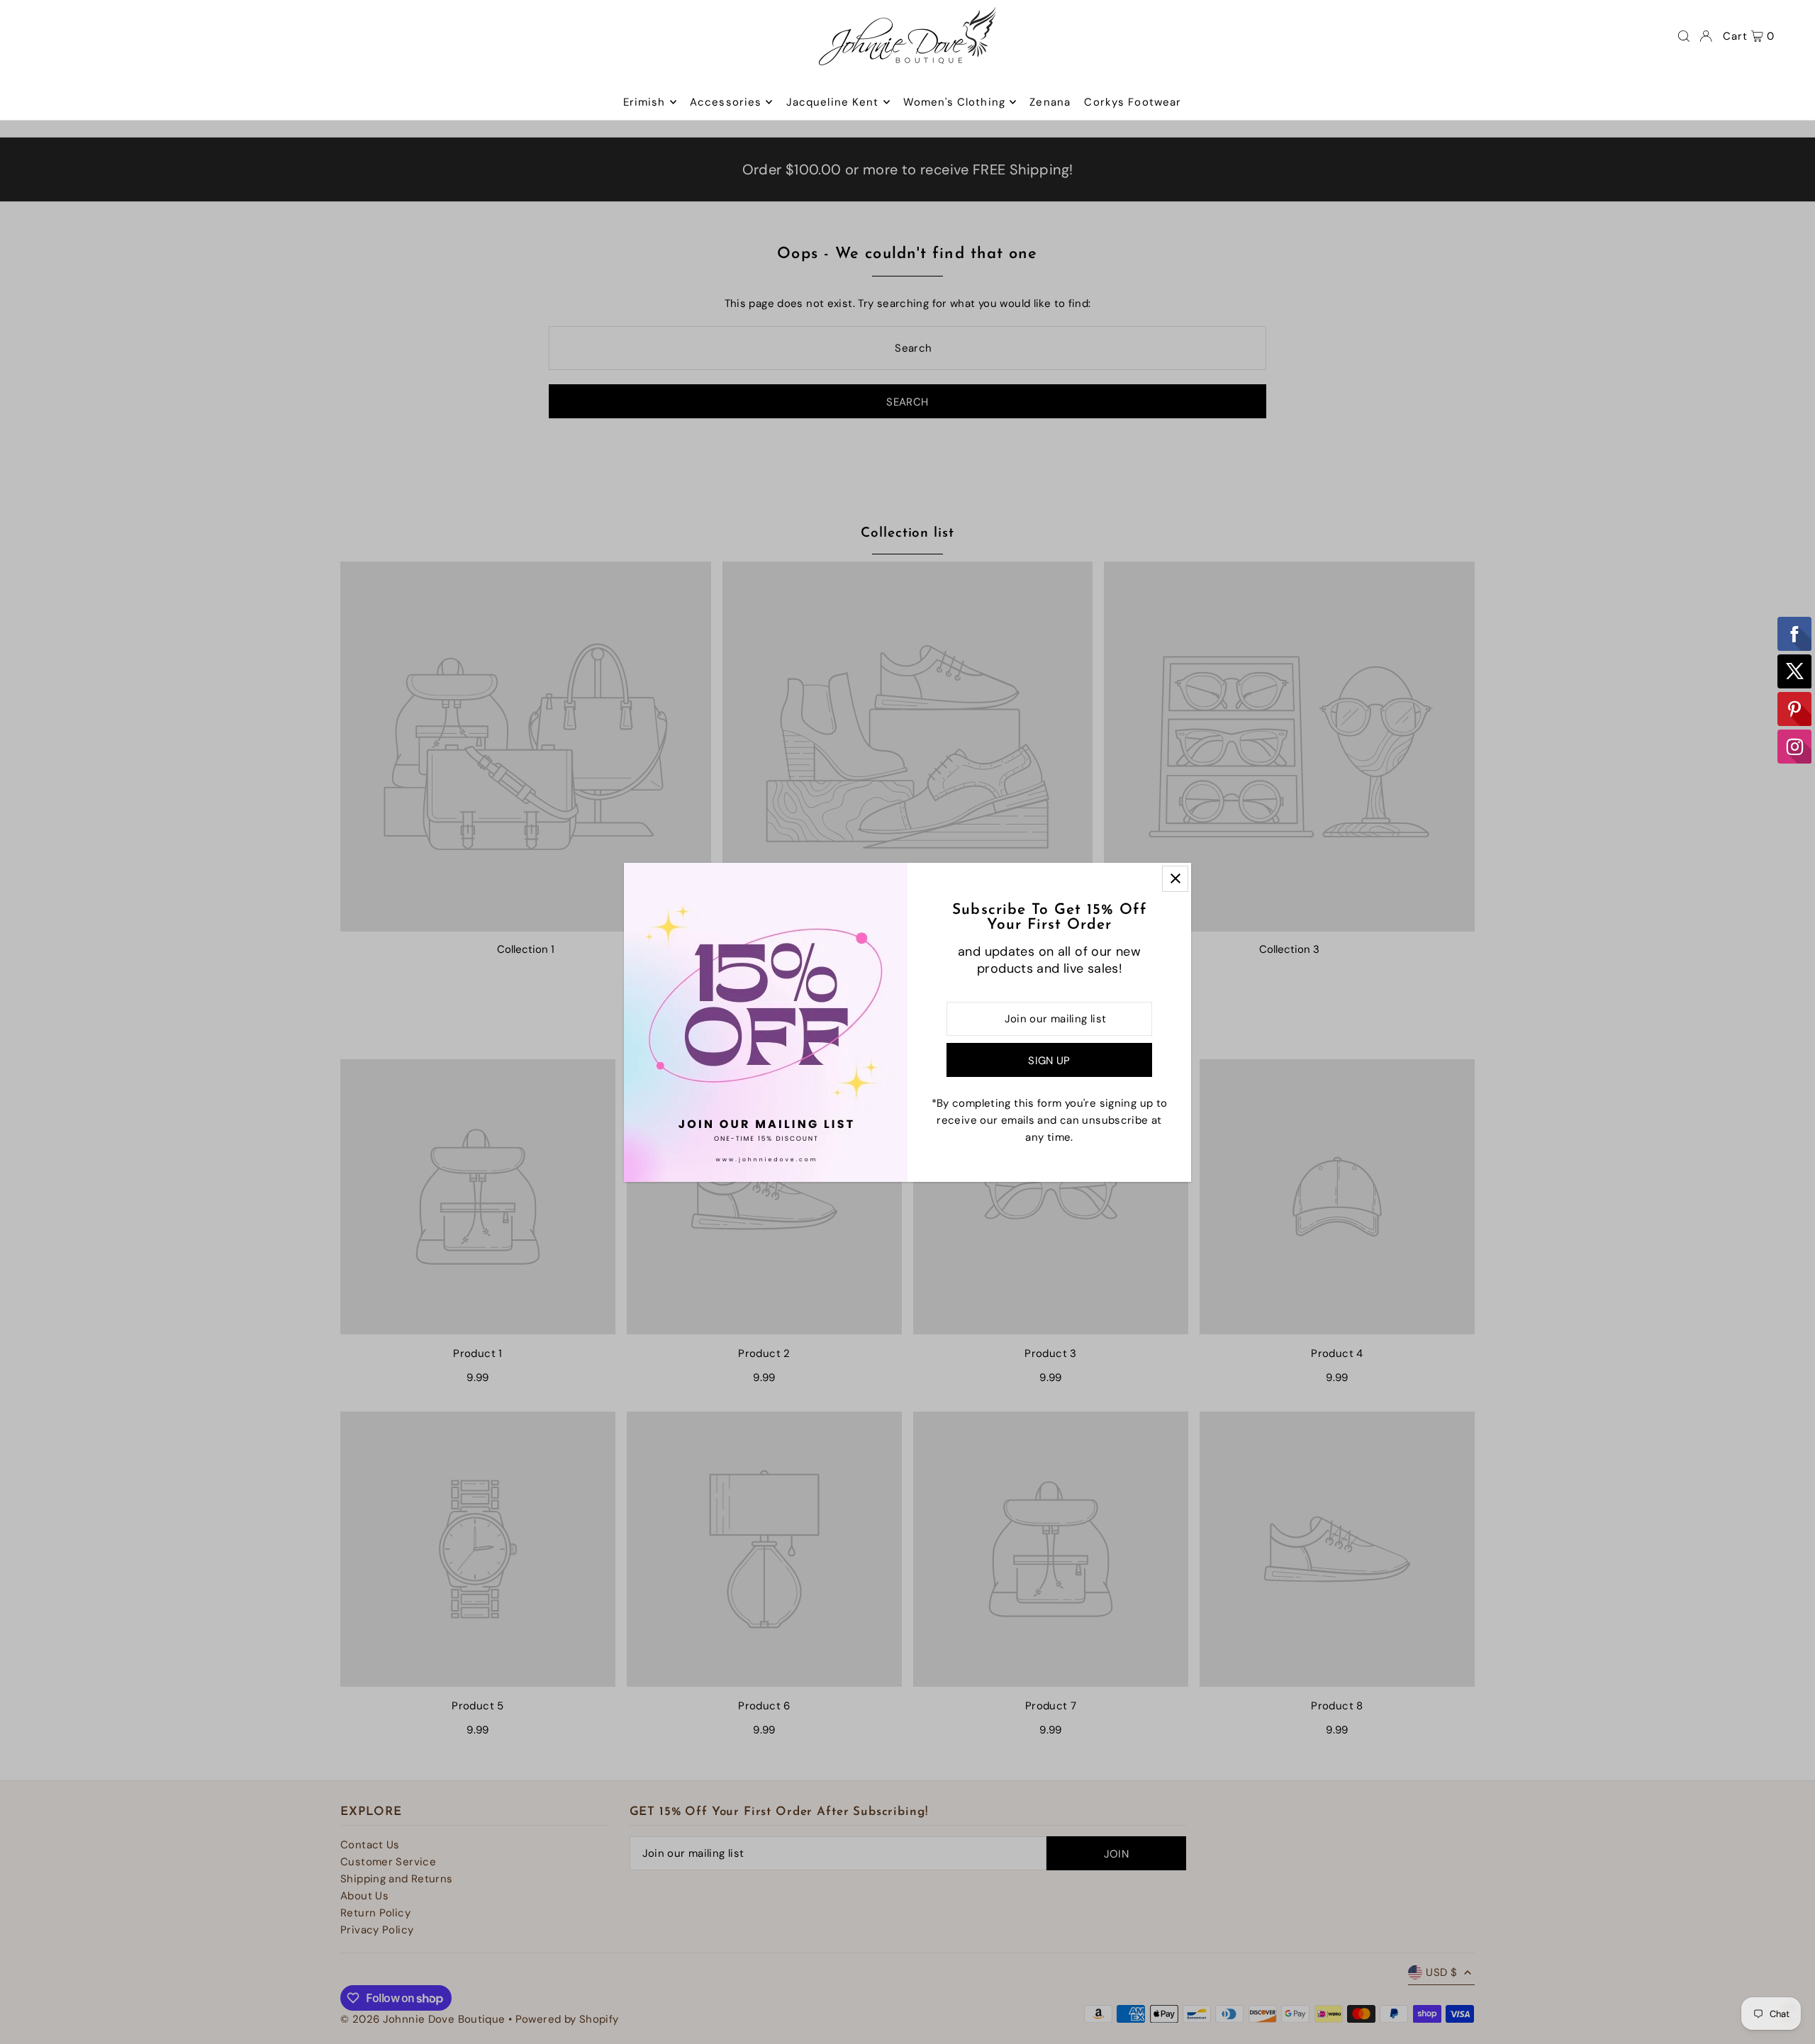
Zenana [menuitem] (1050, 102)
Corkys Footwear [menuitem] (1133, 102)
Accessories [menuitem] (726, 102)
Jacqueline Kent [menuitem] (833, 102)
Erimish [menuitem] (644, 102)
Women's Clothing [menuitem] (954, 102)
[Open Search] (1684, 36)
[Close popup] (1175, 879)
